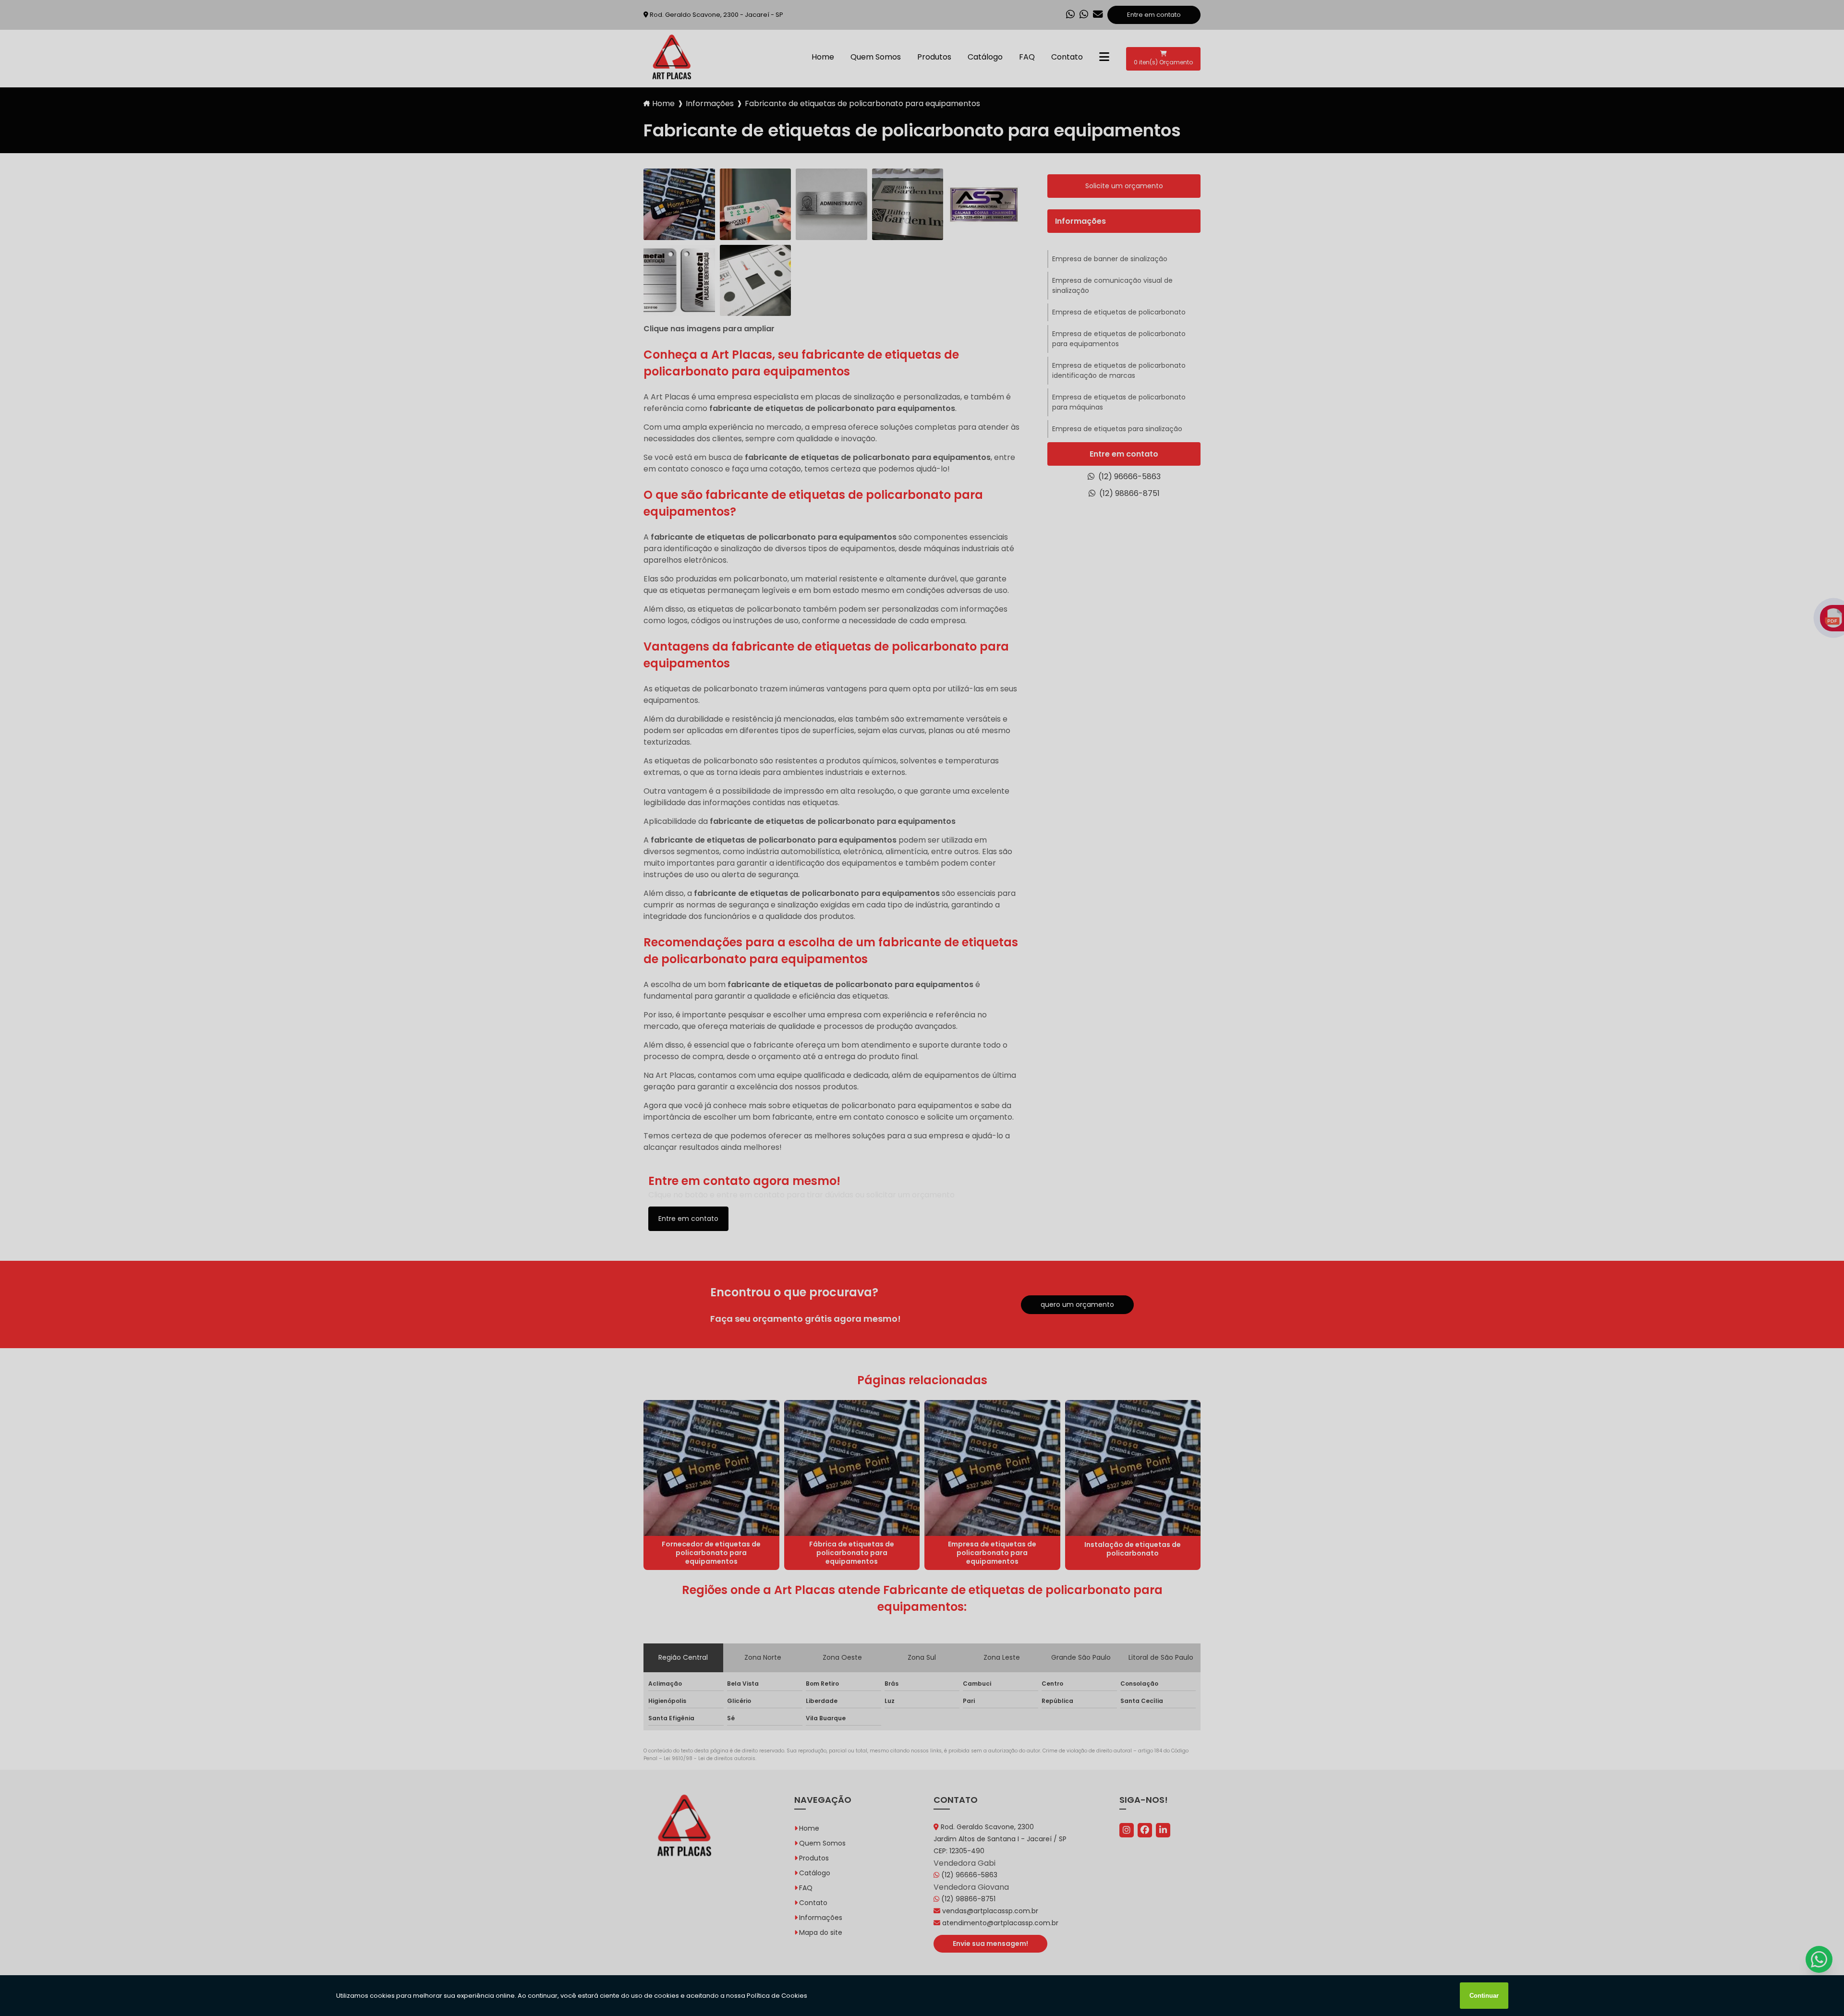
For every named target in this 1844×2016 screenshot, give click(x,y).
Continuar (1484, 1996)
